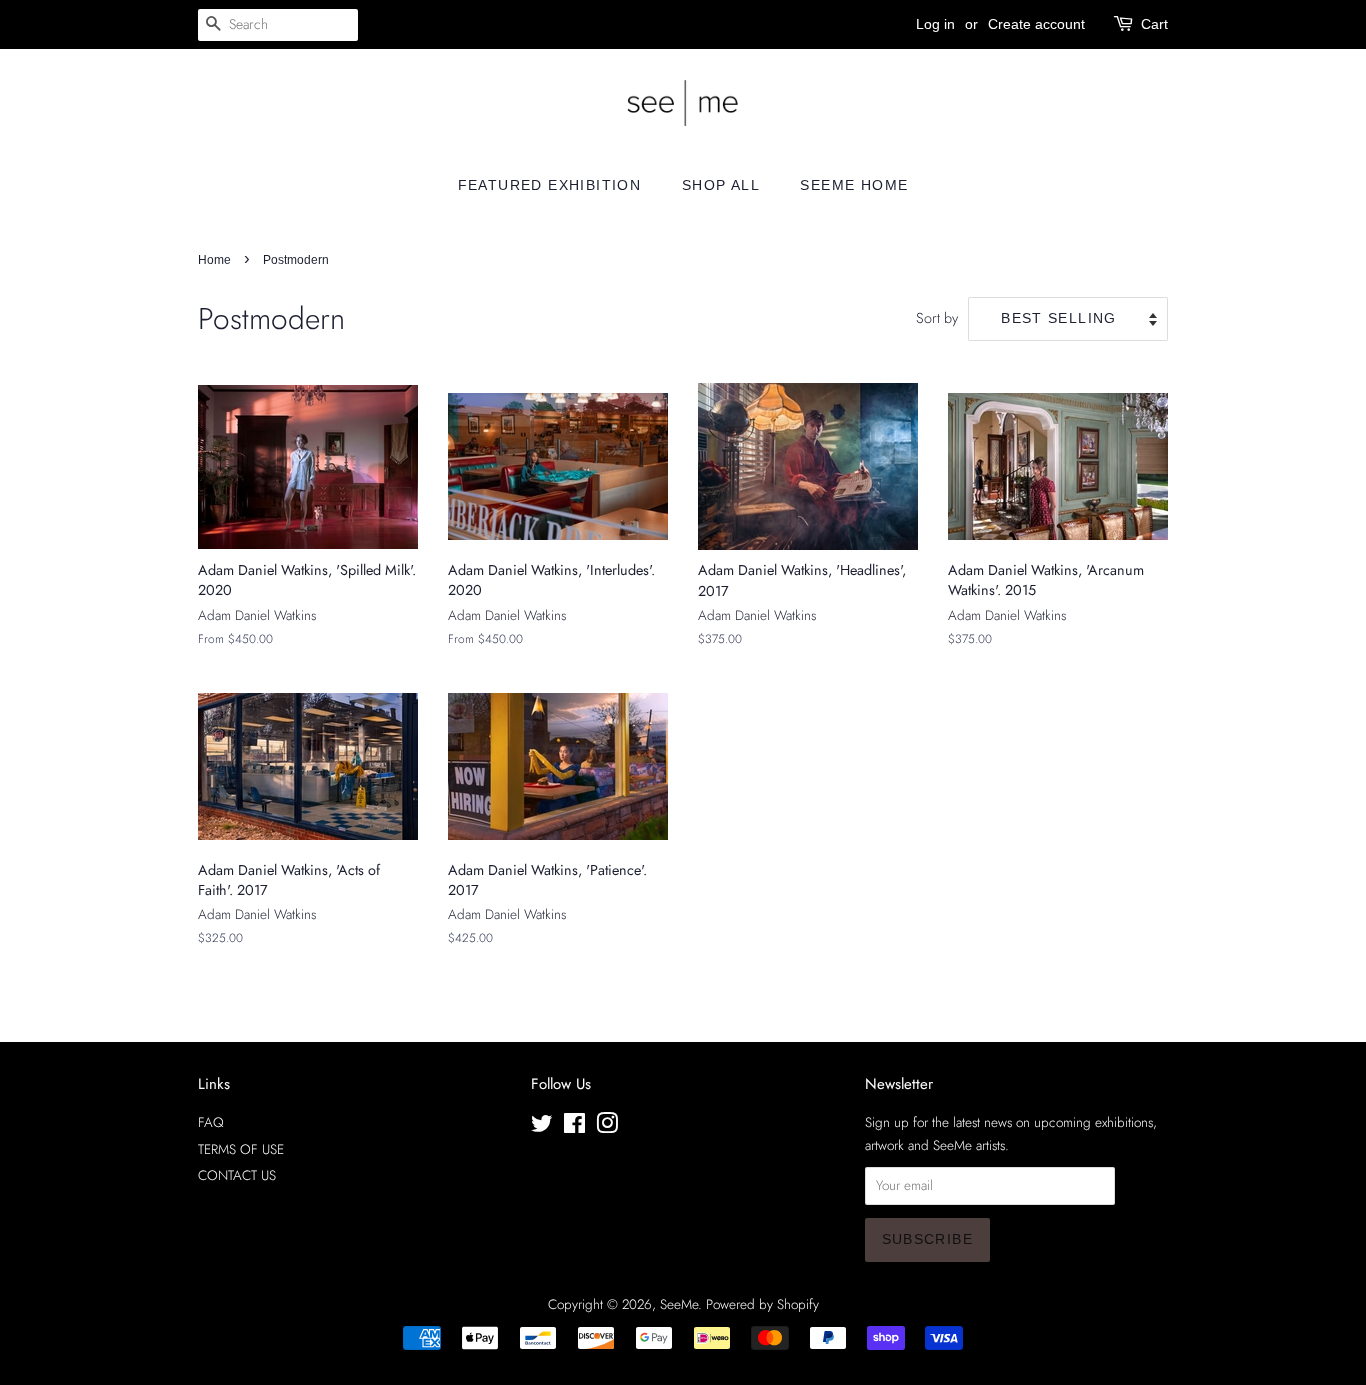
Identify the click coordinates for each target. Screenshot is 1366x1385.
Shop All (721, 185)
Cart (1154, 24)
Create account (1036, 24)
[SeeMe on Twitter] (542, 1127)
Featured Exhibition (550, 185)
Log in (935, 24)
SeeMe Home (854, 185)
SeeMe (679, 1304)
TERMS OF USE (241, 1149)
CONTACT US (237, 1175)
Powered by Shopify (762, 1304)
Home (214, 260)
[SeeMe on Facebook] (574, 1127)
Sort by (937, 318)
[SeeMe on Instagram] (607, 1127)
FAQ (211, 1122)
